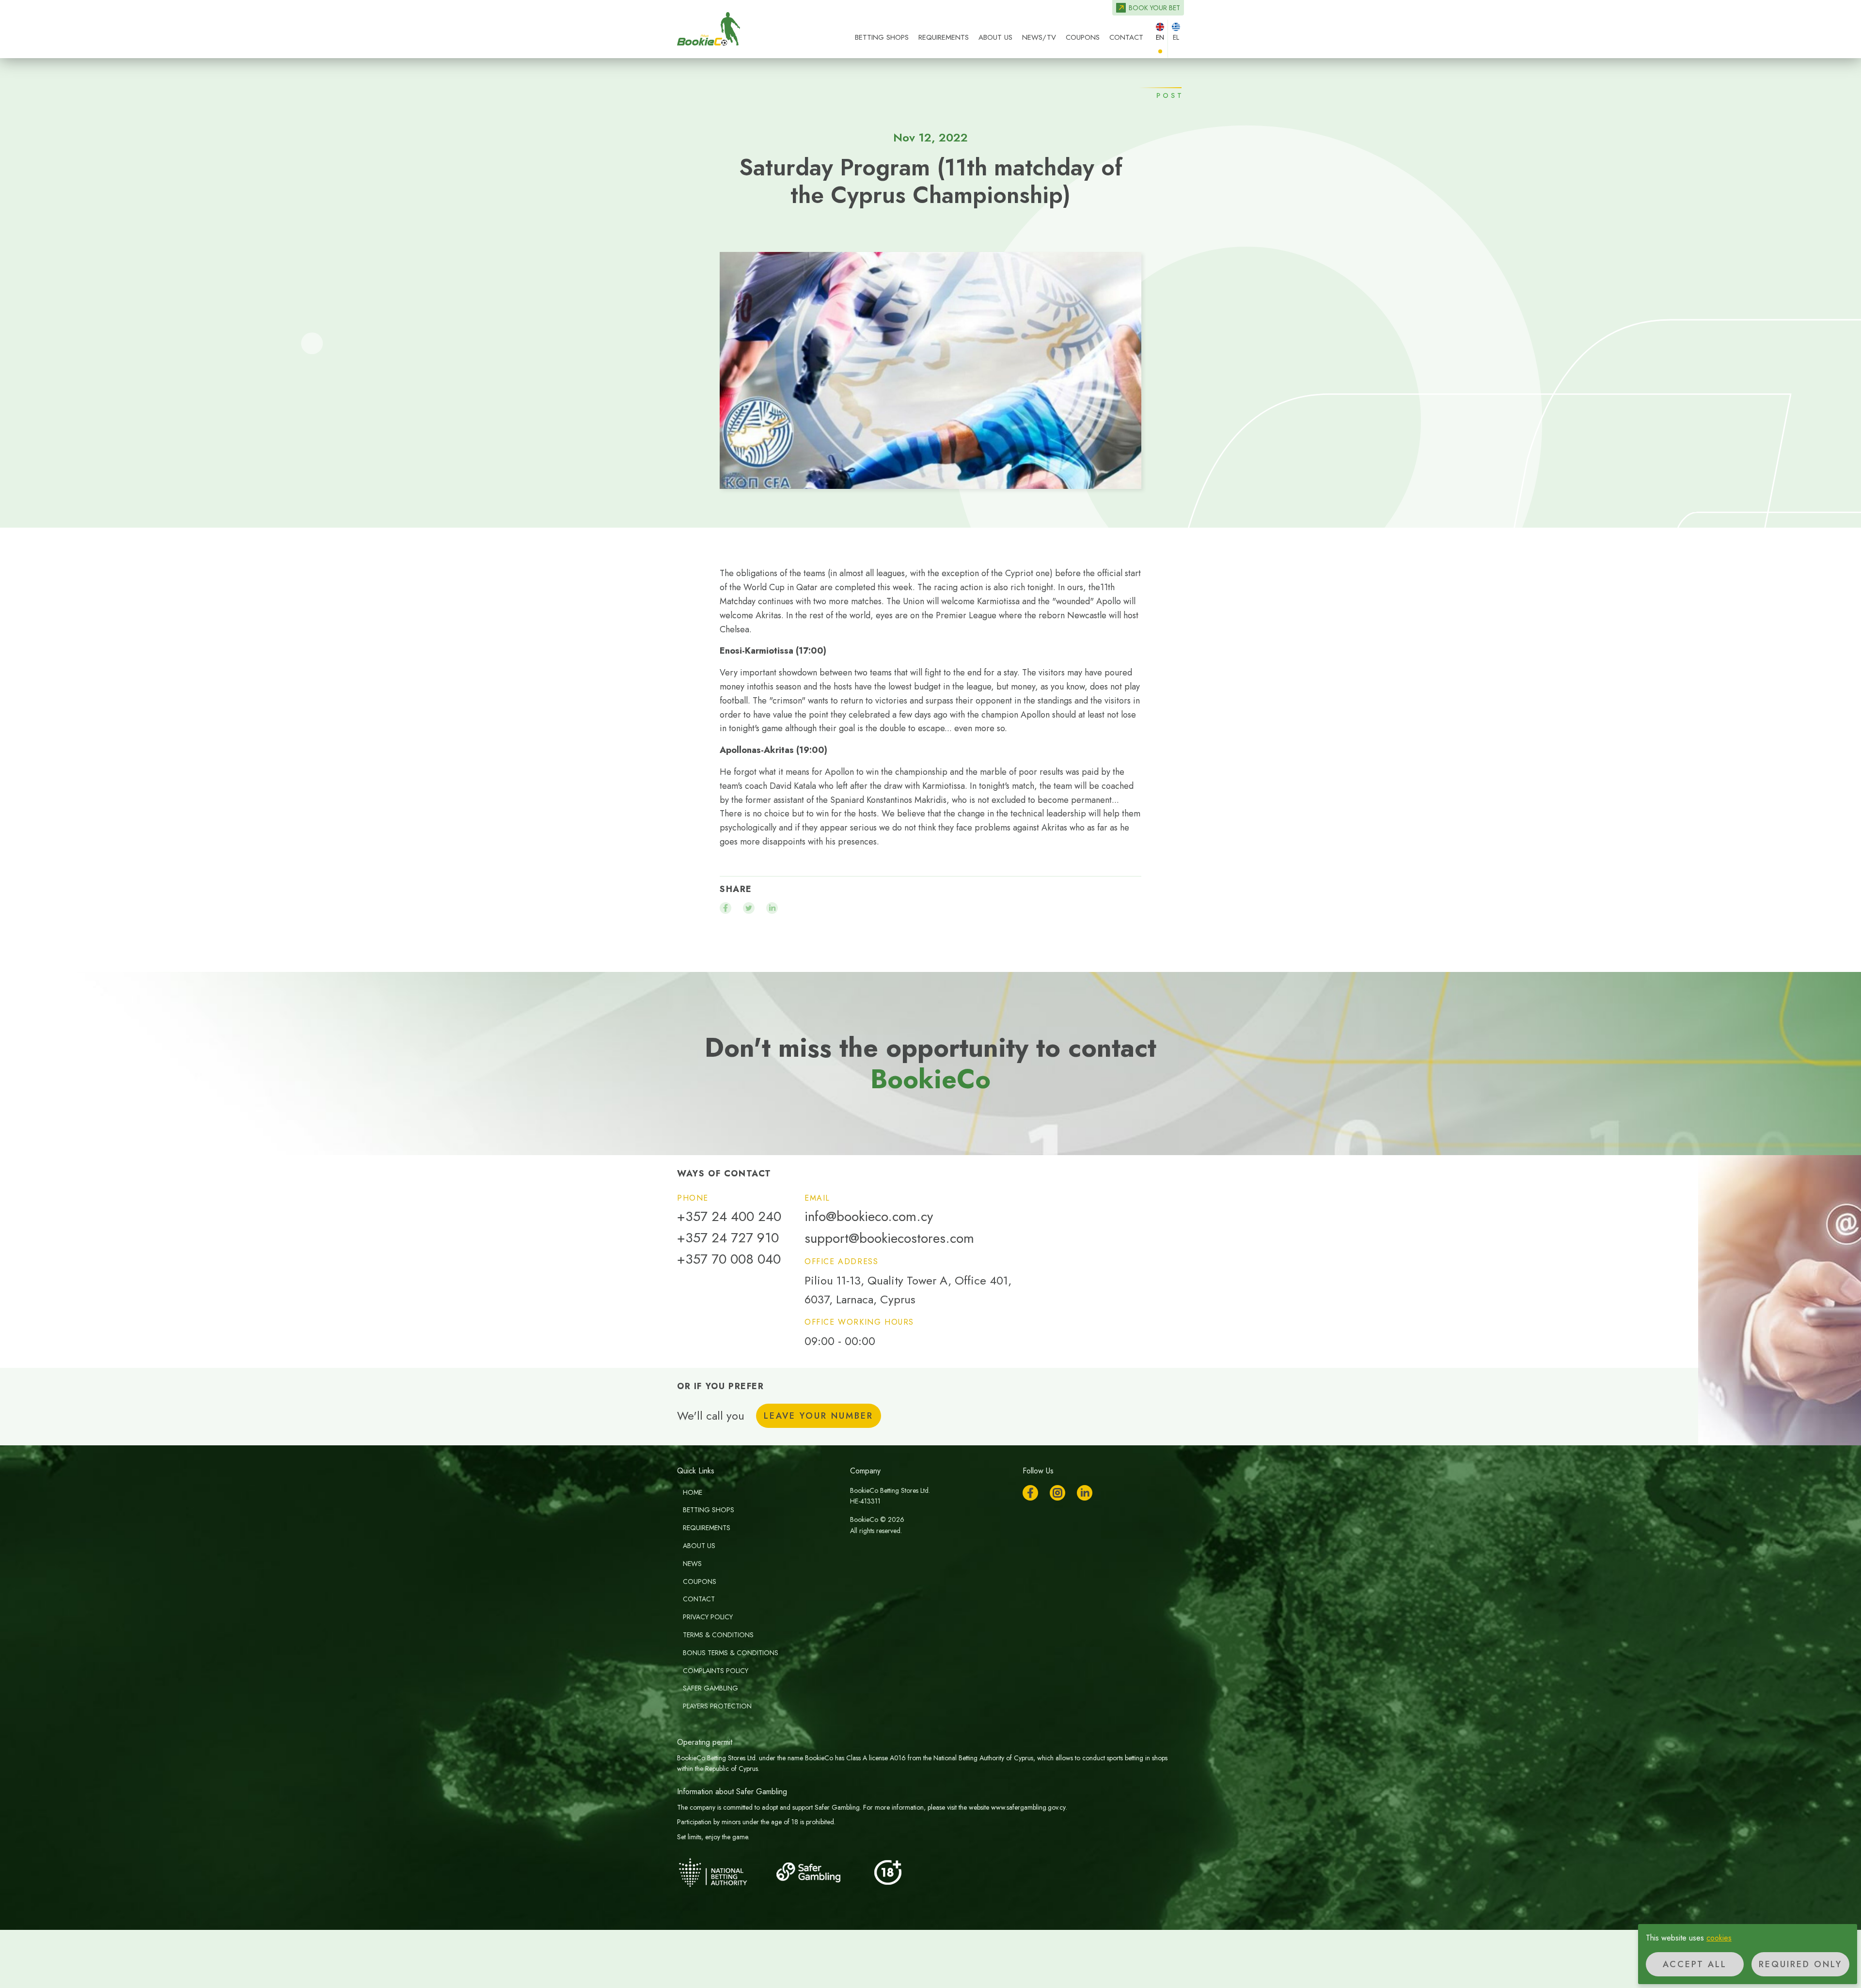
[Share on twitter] (749, 908)
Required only (1800, 1964)
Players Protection (717, 1706)
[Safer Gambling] (822, 1872)
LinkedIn (1085, 1493)
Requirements (944, 37)
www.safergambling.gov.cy (1028, 1807)
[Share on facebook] (725, 908)
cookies (1719, 1938)
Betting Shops (882, 37)
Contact (1126, 37)
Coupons (1083, 37)
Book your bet (1154, 8)
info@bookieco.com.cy (869, 1217)
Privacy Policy (708, 1617)
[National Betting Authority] (725, 1872)
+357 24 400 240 (729, 1217)
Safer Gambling (710, 1688)
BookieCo (709, 29)
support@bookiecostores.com (889, 1238)
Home (693, 1492)
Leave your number (819, 1416)
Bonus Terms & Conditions (731, 1653)
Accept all (1695, 1964)
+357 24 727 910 (728, 1238)
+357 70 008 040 (729, 1259)
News (692, 1564)
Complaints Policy (716, 1671)
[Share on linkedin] (772, 908)
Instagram (1057, 1493)
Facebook (1030, 1493)
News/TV (1039, 37)
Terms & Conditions (718, 1635)
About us (995, 37)
